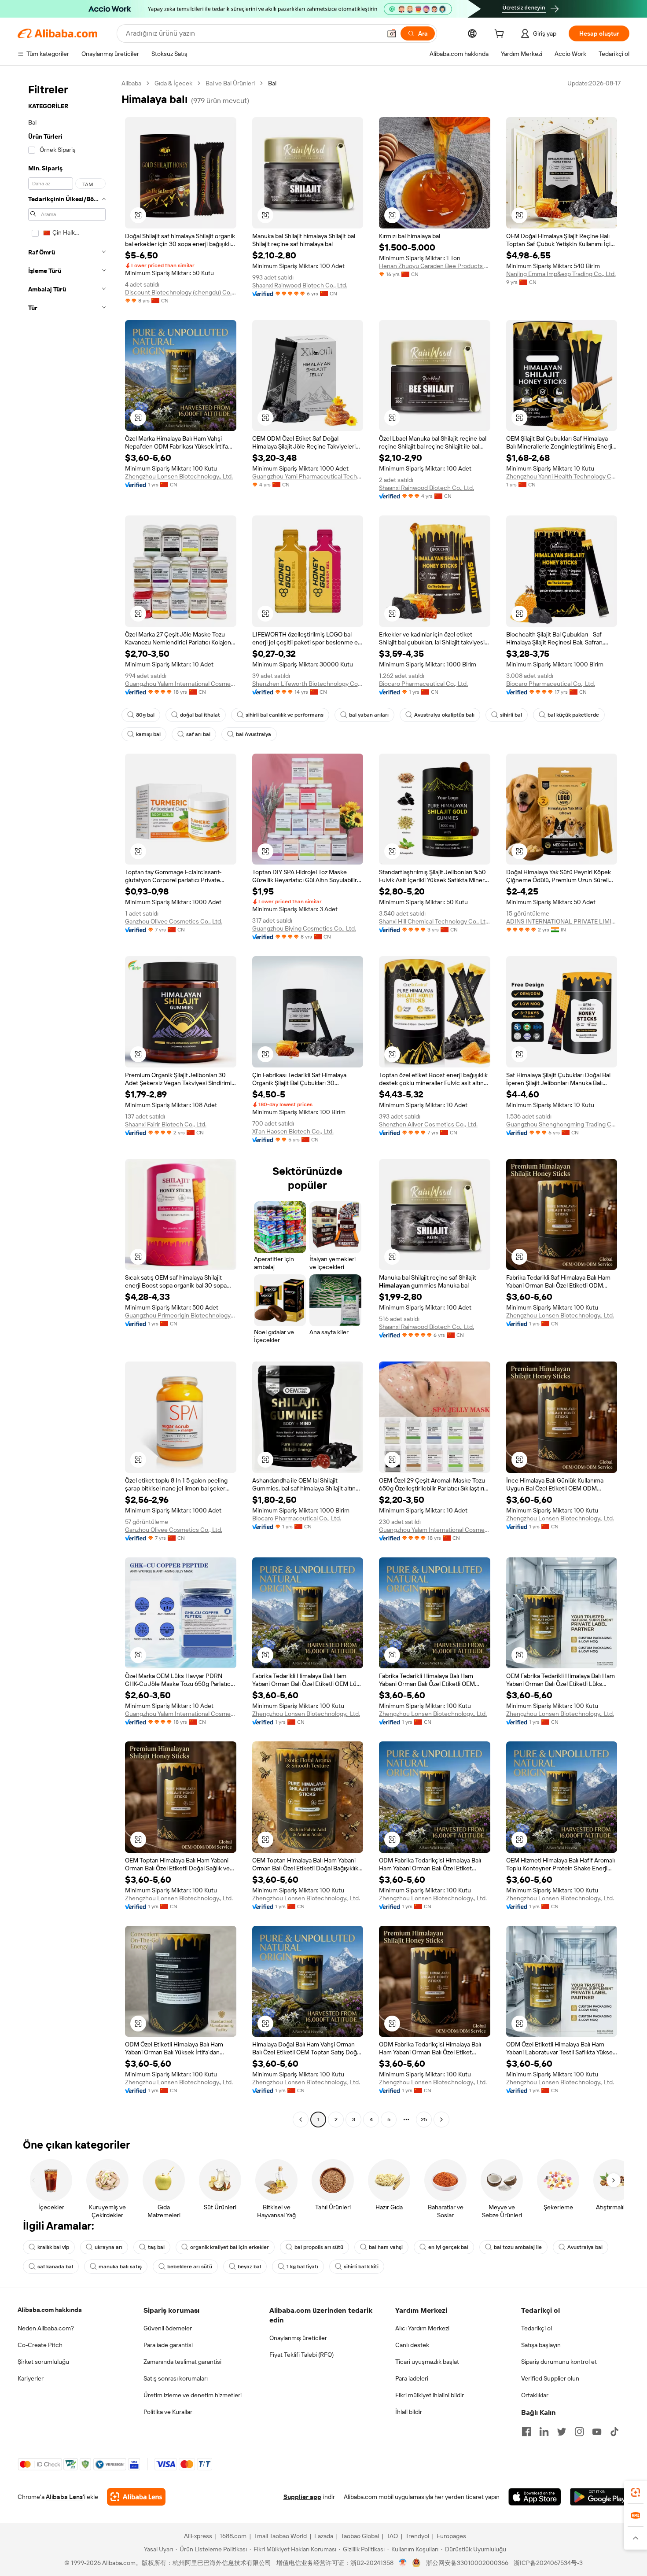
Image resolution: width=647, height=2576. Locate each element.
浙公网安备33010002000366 (467, 2563)
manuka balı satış (120, 2267)
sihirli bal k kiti (361, 2267)
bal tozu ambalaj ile (518, 2247)
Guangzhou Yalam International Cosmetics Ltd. (181, 684)
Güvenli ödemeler (168, 2328)
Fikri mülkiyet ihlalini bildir (430, 2395)
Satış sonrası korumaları (176, 2378)
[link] (636, 2492)
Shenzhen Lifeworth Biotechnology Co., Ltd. (308, 684)
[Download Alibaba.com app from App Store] (535, 2497)
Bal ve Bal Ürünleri (230, 83)
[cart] (501, 35)
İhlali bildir (409, 2412)
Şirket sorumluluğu (43, 2362)
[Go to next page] (441, 2120)
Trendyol (417, 2536)
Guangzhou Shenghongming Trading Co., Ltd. (562, 1124)
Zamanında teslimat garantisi (182, 2362)
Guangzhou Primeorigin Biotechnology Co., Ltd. (181, 1315)
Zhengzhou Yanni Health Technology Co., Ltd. (562, 476)
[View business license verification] (403, 2563)
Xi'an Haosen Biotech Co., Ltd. (293, 1131)
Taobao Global (360, 2536)
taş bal (156, 2247)
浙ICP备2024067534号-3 (548, 2563)
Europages (451, 2536)
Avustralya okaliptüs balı (444, 715)
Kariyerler (31, 2378)
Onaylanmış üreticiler (298, 2338)
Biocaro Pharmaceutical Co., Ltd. (423, 684)
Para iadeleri (412, 2378)
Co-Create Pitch (40, 2345)
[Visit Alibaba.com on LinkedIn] (544, 2432)
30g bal (145, 715)
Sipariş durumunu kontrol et (559, 2362)
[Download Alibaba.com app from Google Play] (600, 2497)
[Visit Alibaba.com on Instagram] (579, 2432)
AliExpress (198, 2536)
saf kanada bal (55, 2267)
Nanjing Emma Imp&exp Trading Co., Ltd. (561, 274)
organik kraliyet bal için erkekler (230, 2247)
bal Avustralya (254, 734)
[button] (392, 33)
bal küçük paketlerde (573, 715)
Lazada (324, 2536)
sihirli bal (511, 715)
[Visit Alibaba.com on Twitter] (562, 2432)
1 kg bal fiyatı (302, 2267)
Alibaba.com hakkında (50, 2310)
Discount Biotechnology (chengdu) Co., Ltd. (181, 292)
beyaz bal (249, 2267)
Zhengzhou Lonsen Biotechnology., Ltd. (179, 476)
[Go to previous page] (301, 2120)
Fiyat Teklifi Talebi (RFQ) (301, 2355)
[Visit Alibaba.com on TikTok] (614, 2432)
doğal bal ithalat (200, 715)
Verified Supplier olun (550, 2378)
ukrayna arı (108, 2247)
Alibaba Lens (64, 2497)
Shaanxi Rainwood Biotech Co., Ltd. (300, 285)
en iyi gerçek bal (448, 2247)
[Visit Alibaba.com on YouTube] (597, 2432)
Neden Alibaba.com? (46, 2328)
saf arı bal (198, 734)
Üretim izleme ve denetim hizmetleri (193, 2395)
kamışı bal (148, 734)
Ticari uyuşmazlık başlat (427, 2362)
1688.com (233, 2536)
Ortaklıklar (535, 2395)
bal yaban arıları (369, 715)
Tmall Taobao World (280, 2536)
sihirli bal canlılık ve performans (285, 715)
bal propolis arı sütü (319, 2247)
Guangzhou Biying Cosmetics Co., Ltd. (304, 928)
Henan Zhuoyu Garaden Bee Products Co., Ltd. (435, 266)
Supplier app (302, 2497)
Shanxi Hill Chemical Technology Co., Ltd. (435, 921)
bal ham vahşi (386, 2247)
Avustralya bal (585, 2247)
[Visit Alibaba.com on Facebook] (526, 2432)
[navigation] (67, 1102)
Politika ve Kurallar (168, 2412)
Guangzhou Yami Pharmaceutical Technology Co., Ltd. (308, 476)
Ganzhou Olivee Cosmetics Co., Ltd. (174, 921)
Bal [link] (272, 83)
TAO (392, 2536)
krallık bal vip (53, 2247)
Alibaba (131, 83)
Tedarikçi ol (537, 2328)
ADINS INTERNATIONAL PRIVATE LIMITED (562, 921)
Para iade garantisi (168, 2345)
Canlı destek (412, 2345)
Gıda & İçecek (173, 83)
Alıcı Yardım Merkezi (422, 2328)
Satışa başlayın (541, 2345)
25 (424, 2120)
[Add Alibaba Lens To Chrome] (136, 2497)
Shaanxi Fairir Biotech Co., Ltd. (166, 1124)
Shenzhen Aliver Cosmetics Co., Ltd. (428, 1124)
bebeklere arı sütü (190, 2267)
